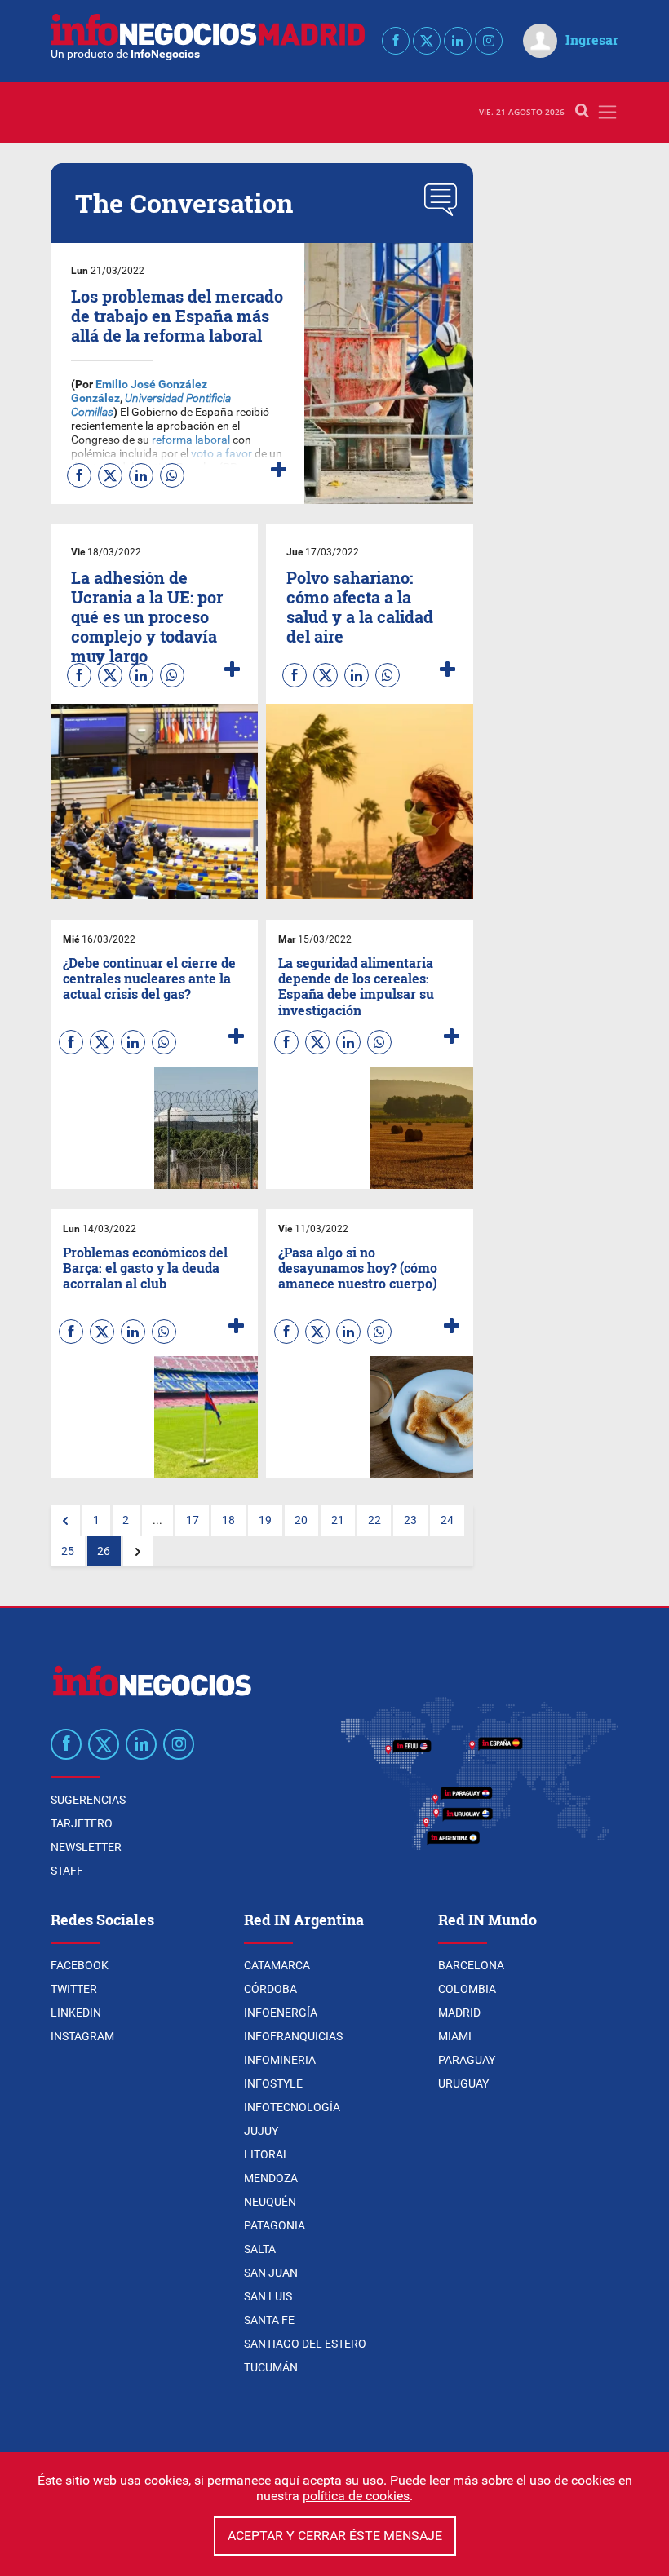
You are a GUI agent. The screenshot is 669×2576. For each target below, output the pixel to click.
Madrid (459, 2013)
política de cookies (356, 2496)
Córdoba (270, 1989)
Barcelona (471, 1965)
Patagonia (275, 2225)
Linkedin (76, 2013)
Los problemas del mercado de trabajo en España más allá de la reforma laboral (177, 316)
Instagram (82, 2036)
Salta (260, 2249)
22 (374, 1520)
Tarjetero (82, 1823)
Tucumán (271, 2367)
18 (228, 1520)
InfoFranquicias (293, 2036)
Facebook (80, 1965)
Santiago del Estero (305, 2344)
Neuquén (270, 2202)
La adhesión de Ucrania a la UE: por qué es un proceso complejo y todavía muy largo (147, 616)
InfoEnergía (281, 2013)
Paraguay (467, 2060)
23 (410, 1520)
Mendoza (271, 2178)
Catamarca (277, 1965)
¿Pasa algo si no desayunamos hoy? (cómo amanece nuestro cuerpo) (358, 1268)
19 (265, 1520)
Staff (67, 1871)
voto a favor (222, 454)
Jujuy (261, 2131)
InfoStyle (273, 2083)
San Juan (271, 2273)
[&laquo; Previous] (65, 1521)
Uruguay (463, 2083)
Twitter (74, 1989)
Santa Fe (269, 2320)
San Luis (268, 2296)
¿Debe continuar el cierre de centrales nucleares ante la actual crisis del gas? (149, 978)
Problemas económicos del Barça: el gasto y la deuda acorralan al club (145, 1268)
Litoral (267, 2154)
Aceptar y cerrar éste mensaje (335, 2536)
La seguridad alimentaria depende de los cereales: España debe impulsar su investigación (356, 986)
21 (338, 1520)
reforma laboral (191, 440)
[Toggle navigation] (607, 112)
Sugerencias (88, 1800)
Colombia (467, 1989)
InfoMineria (280, 2060)
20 (301, 1520)
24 (447, 1520)
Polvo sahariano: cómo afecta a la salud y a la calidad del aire (360, 607)
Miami (455, 2036)
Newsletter (86, 1847)
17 (193, 1520)
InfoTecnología (292, 2107)
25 (68, 1551)
